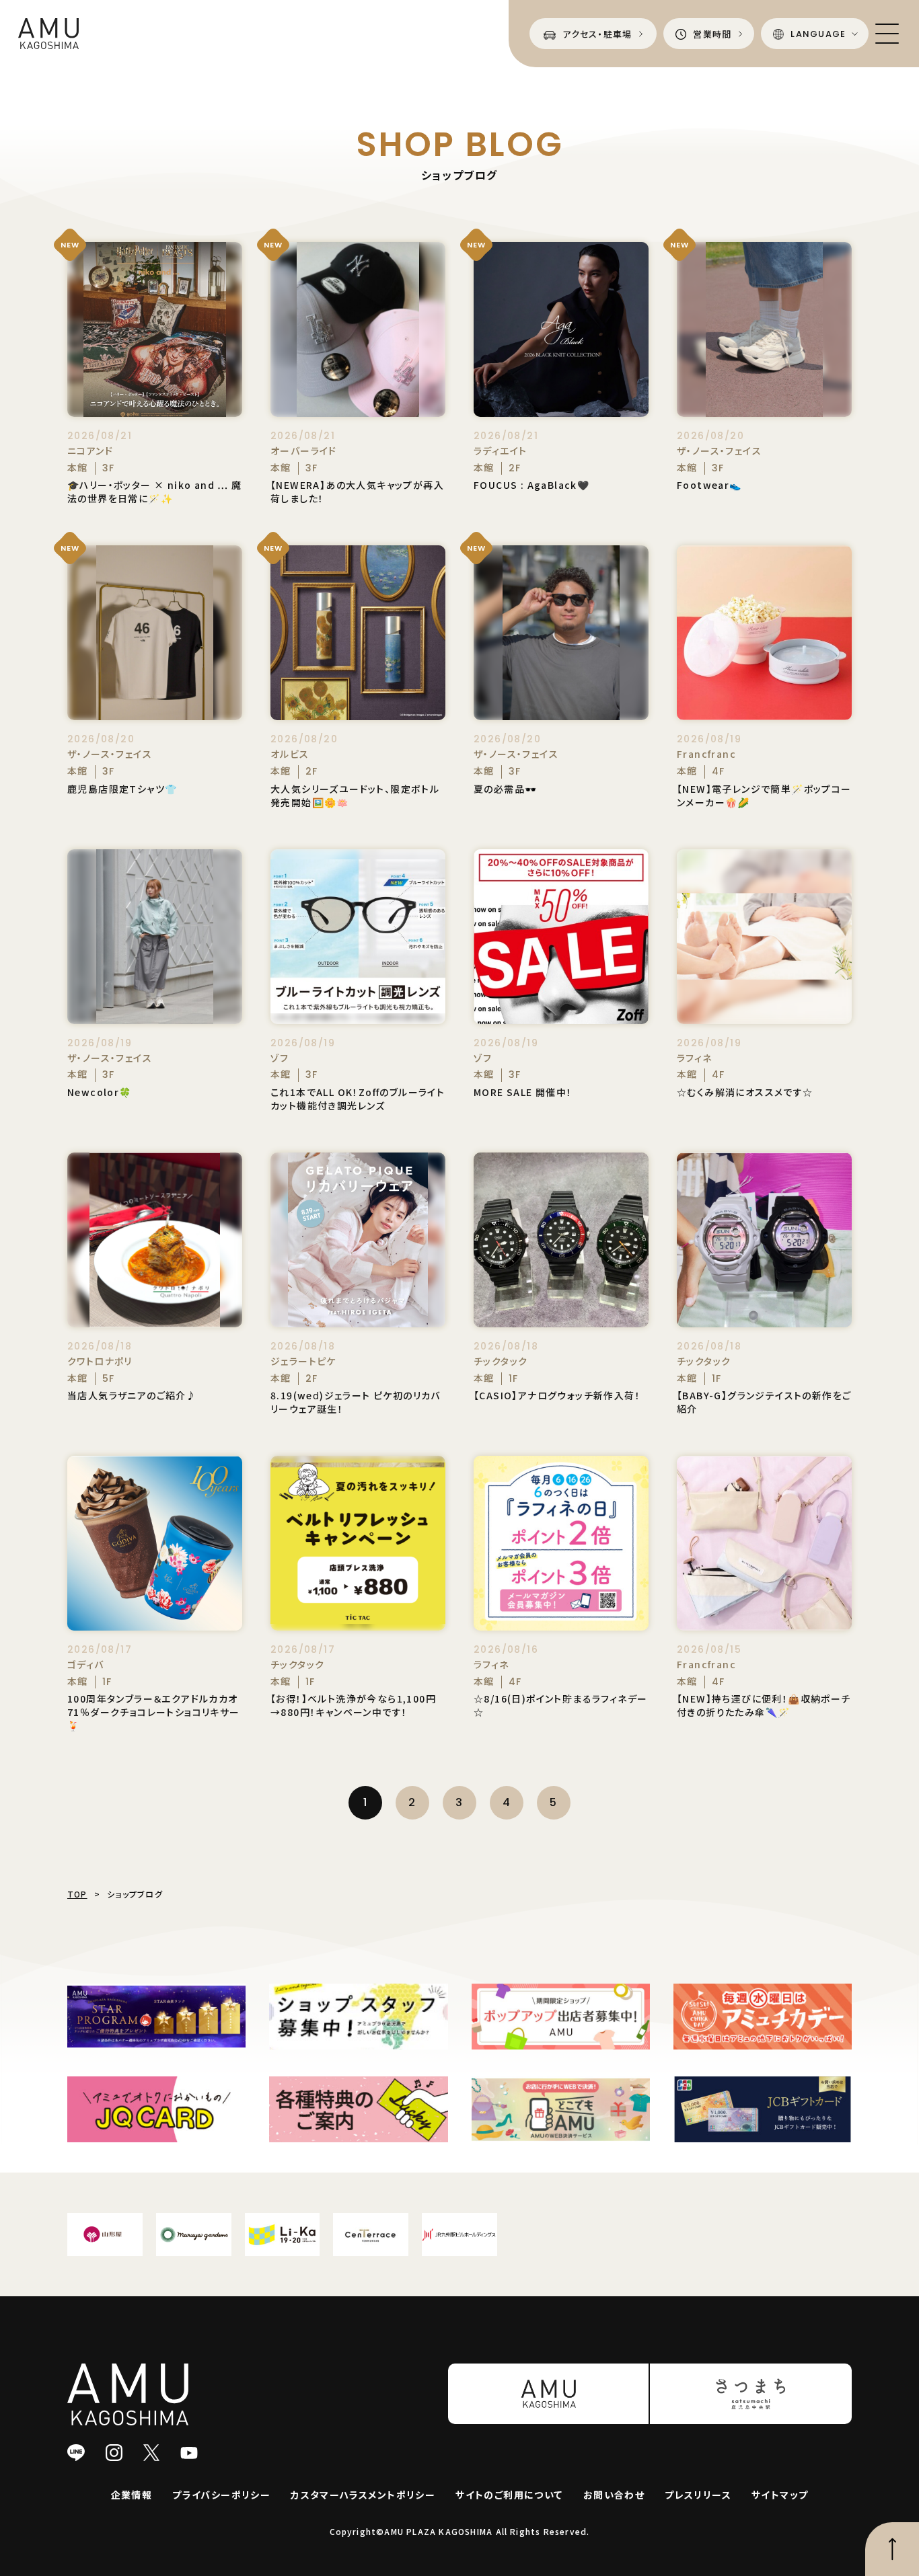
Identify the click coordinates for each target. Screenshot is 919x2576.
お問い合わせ (614, 2495)
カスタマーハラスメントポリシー (363, 2495)
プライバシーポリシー (221, 2495)
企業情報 (132, 2495)
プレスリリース (698, 2495)
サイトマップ (780, 2495)
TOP (77, 1894)
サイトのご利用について (509, 2495)
